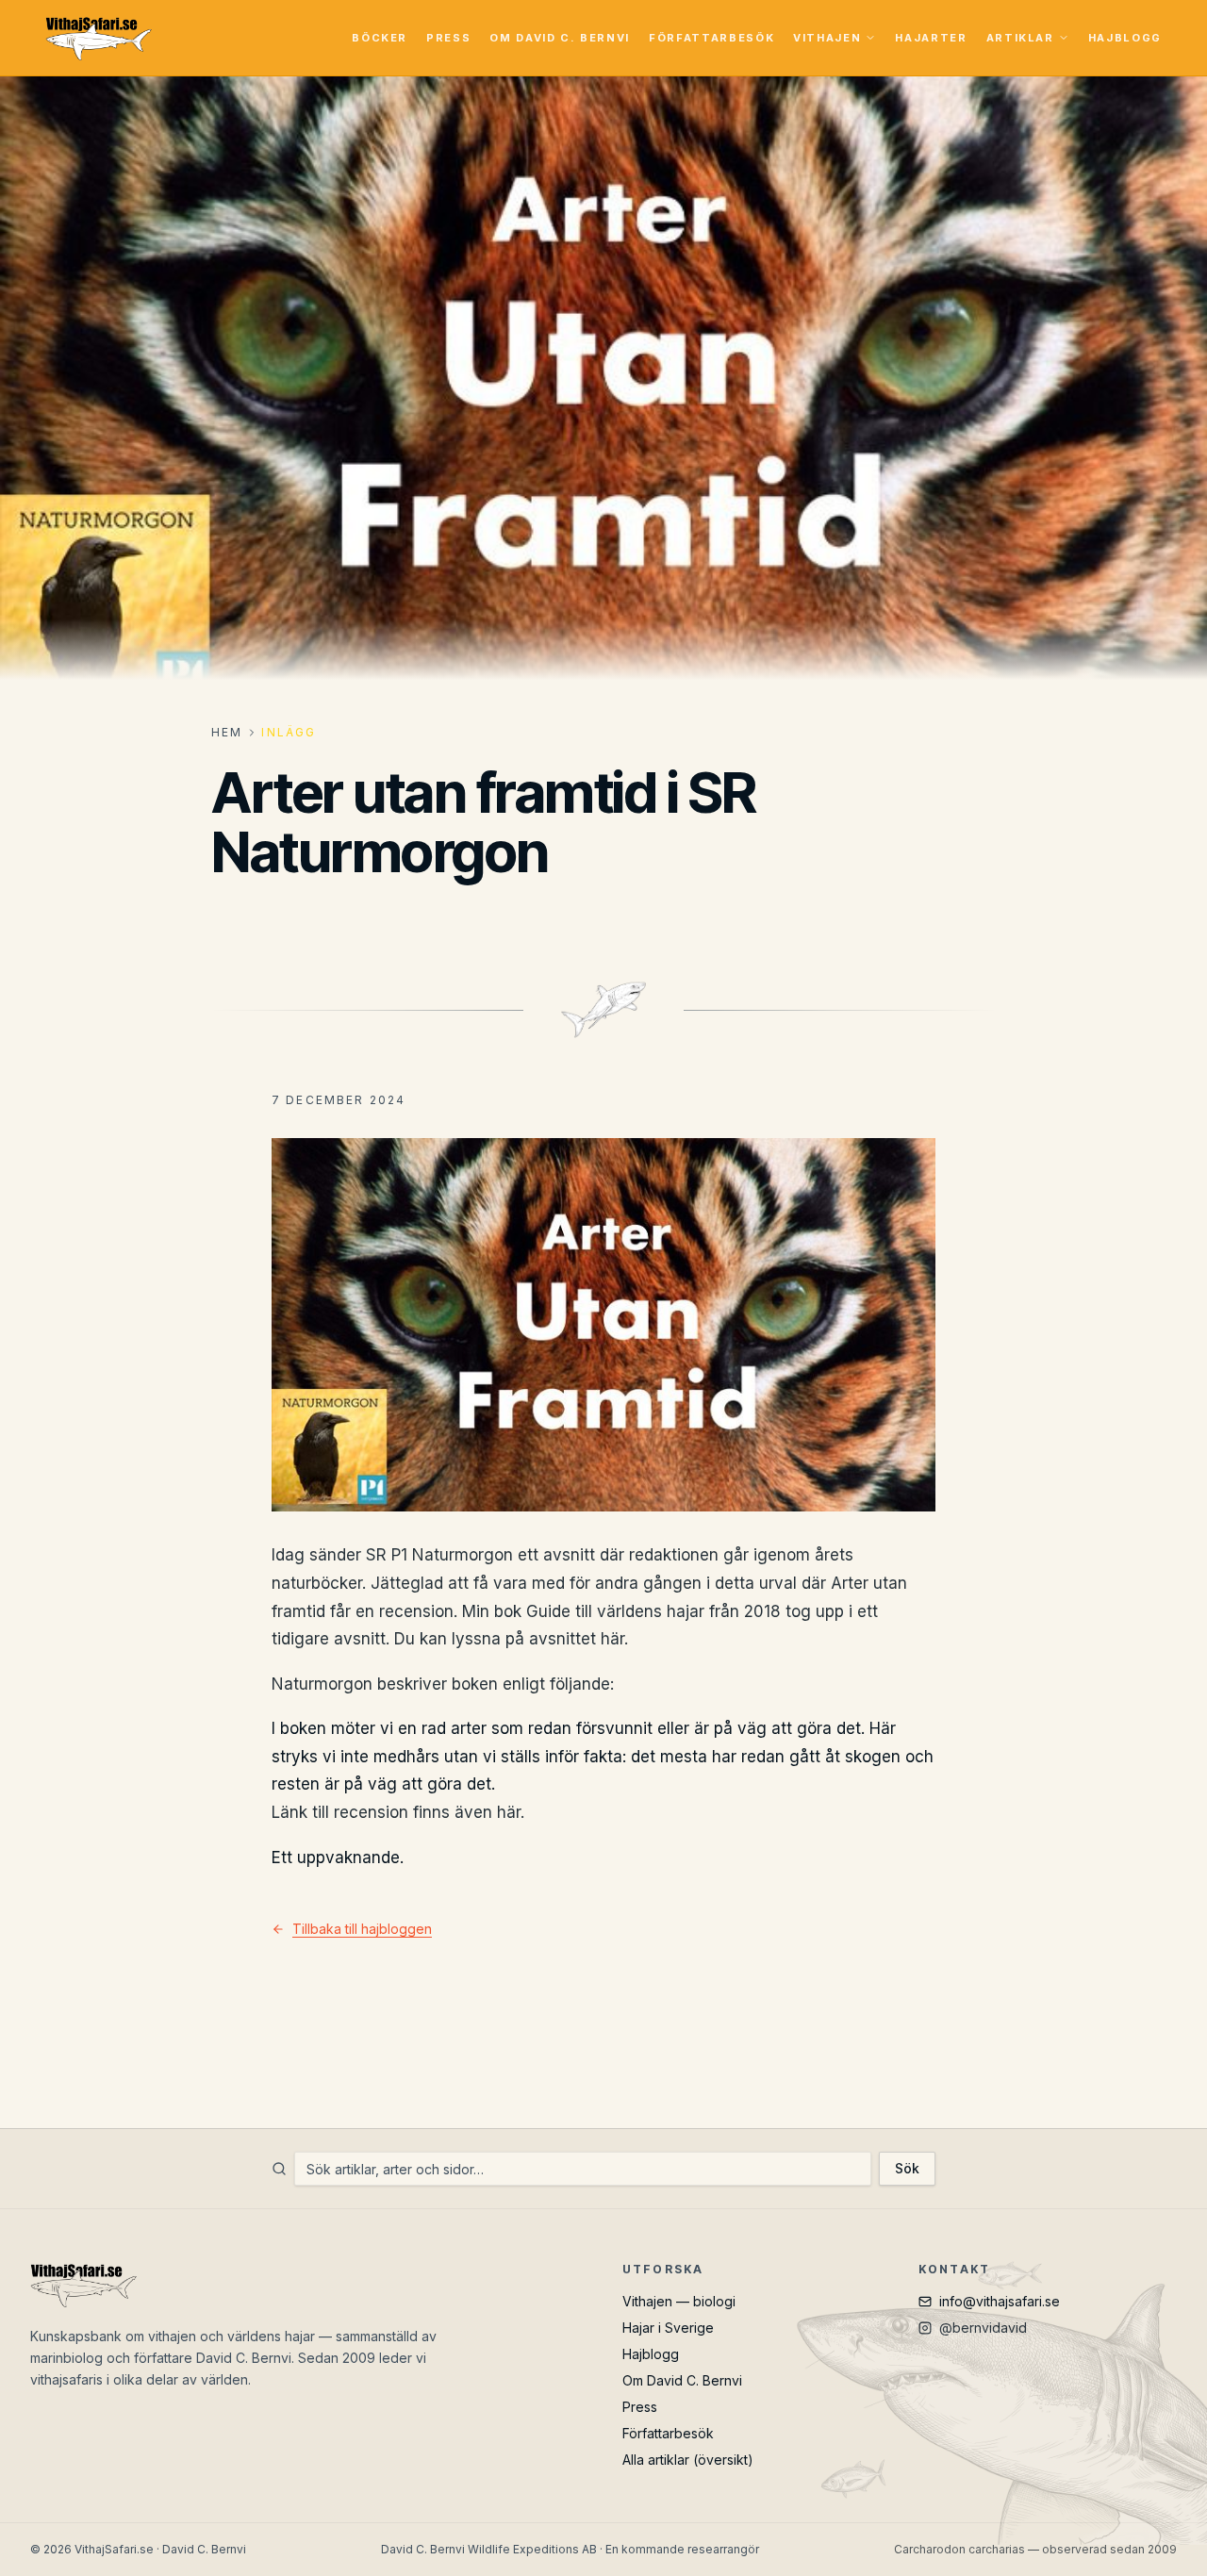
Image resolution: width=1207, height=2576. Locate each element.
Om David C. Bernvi (560, 38)
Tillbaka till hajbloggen (362, 1929)
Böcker (380, 38)
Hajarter (931, 38)
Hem (227, 732)
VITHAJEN (827, 38)
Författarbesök (711, 38)
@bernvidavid (983, 2328)
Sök (907, 2168)
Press (448, 38)
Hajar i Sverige (668, 2328)
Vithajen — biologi (679, 2301)
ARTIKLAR (1020, 38)
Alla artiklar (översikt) (688, 2460)
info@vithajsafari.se (1000, 2301)
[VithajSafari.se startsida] (99, 38)
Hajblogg (1125, 38)
